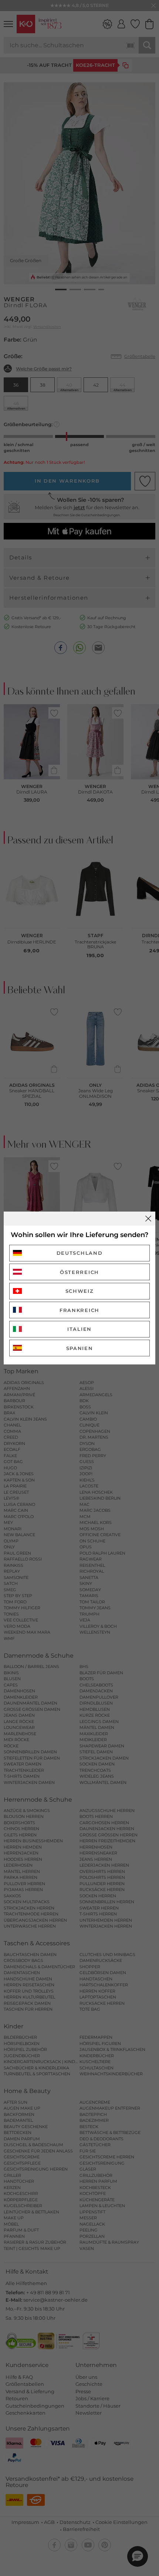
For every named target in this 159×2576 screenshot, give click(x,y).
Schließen (148, 1219)
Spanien (80, 1348)
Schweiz (80, 1291)
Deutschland (80, 1253)
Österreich (79, 1272)
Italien (79, 1329)
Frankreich (79, 1310)
